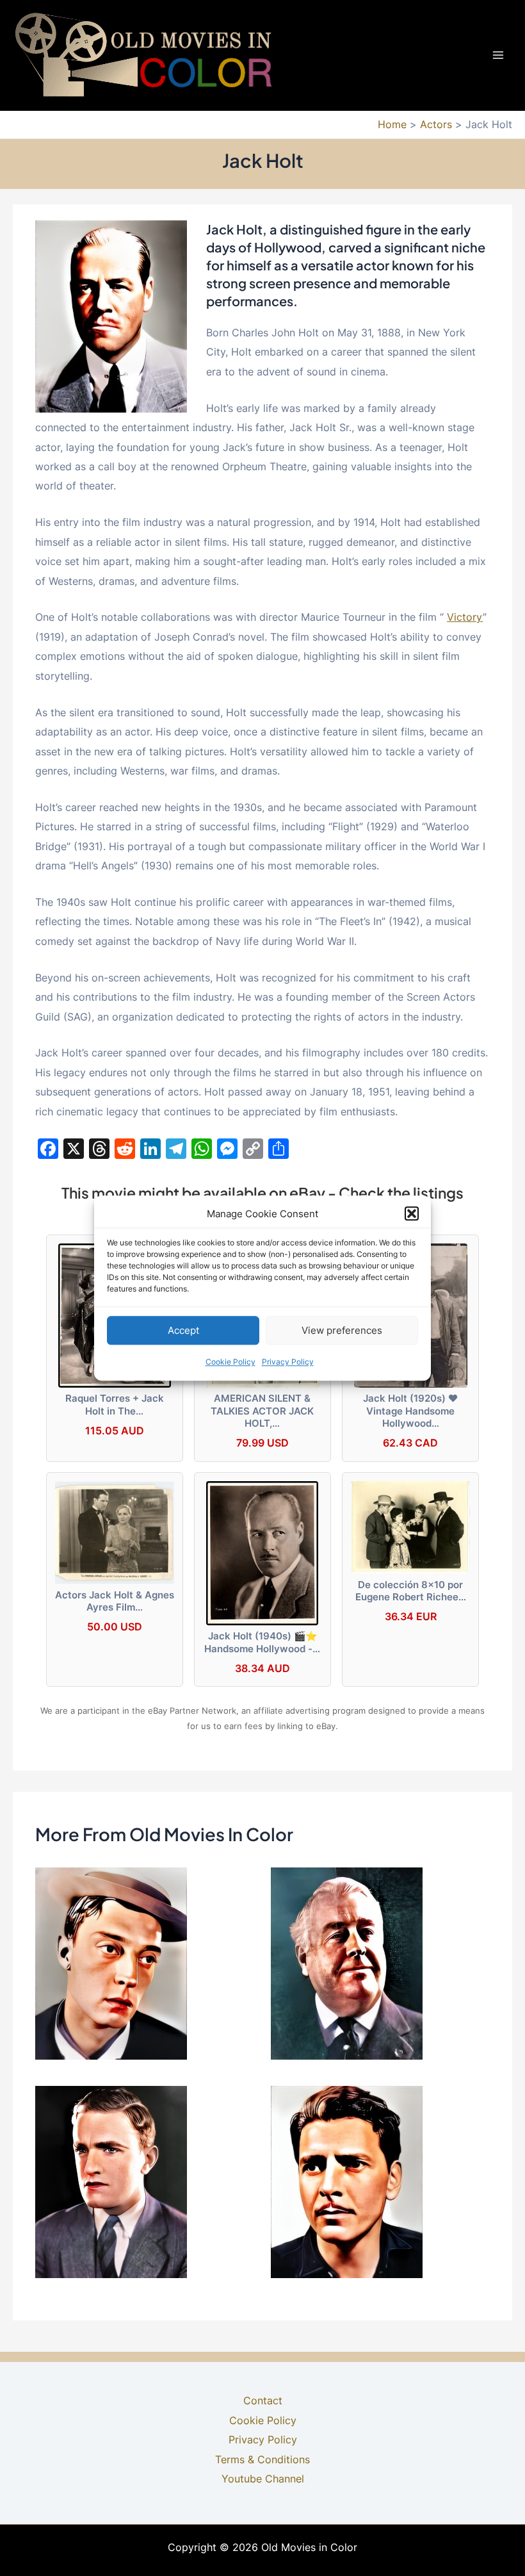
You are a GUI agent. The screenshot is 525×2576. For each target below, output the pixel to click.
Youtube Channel (263, 2479)
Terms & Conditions (262, 2459)
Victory (465, 617)
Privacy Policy (288, 1362)
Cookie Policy (230, 1362)
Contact (263, 2400)
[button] (412, 1214)
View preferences (342, 1330)
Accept (183, 1330)
